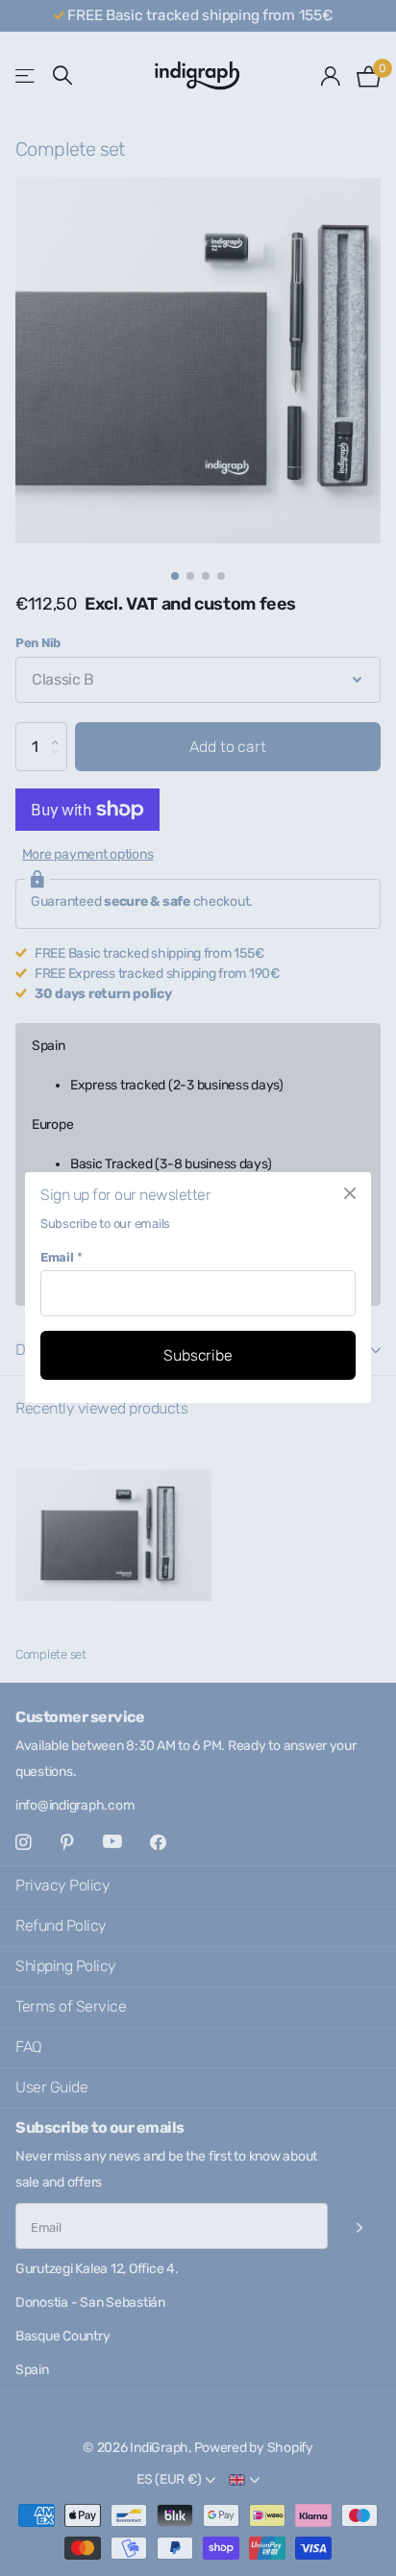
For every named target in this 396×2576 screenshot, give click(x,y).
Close (350, 1193)
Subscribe (198, 1355)
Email (61, 1257)
